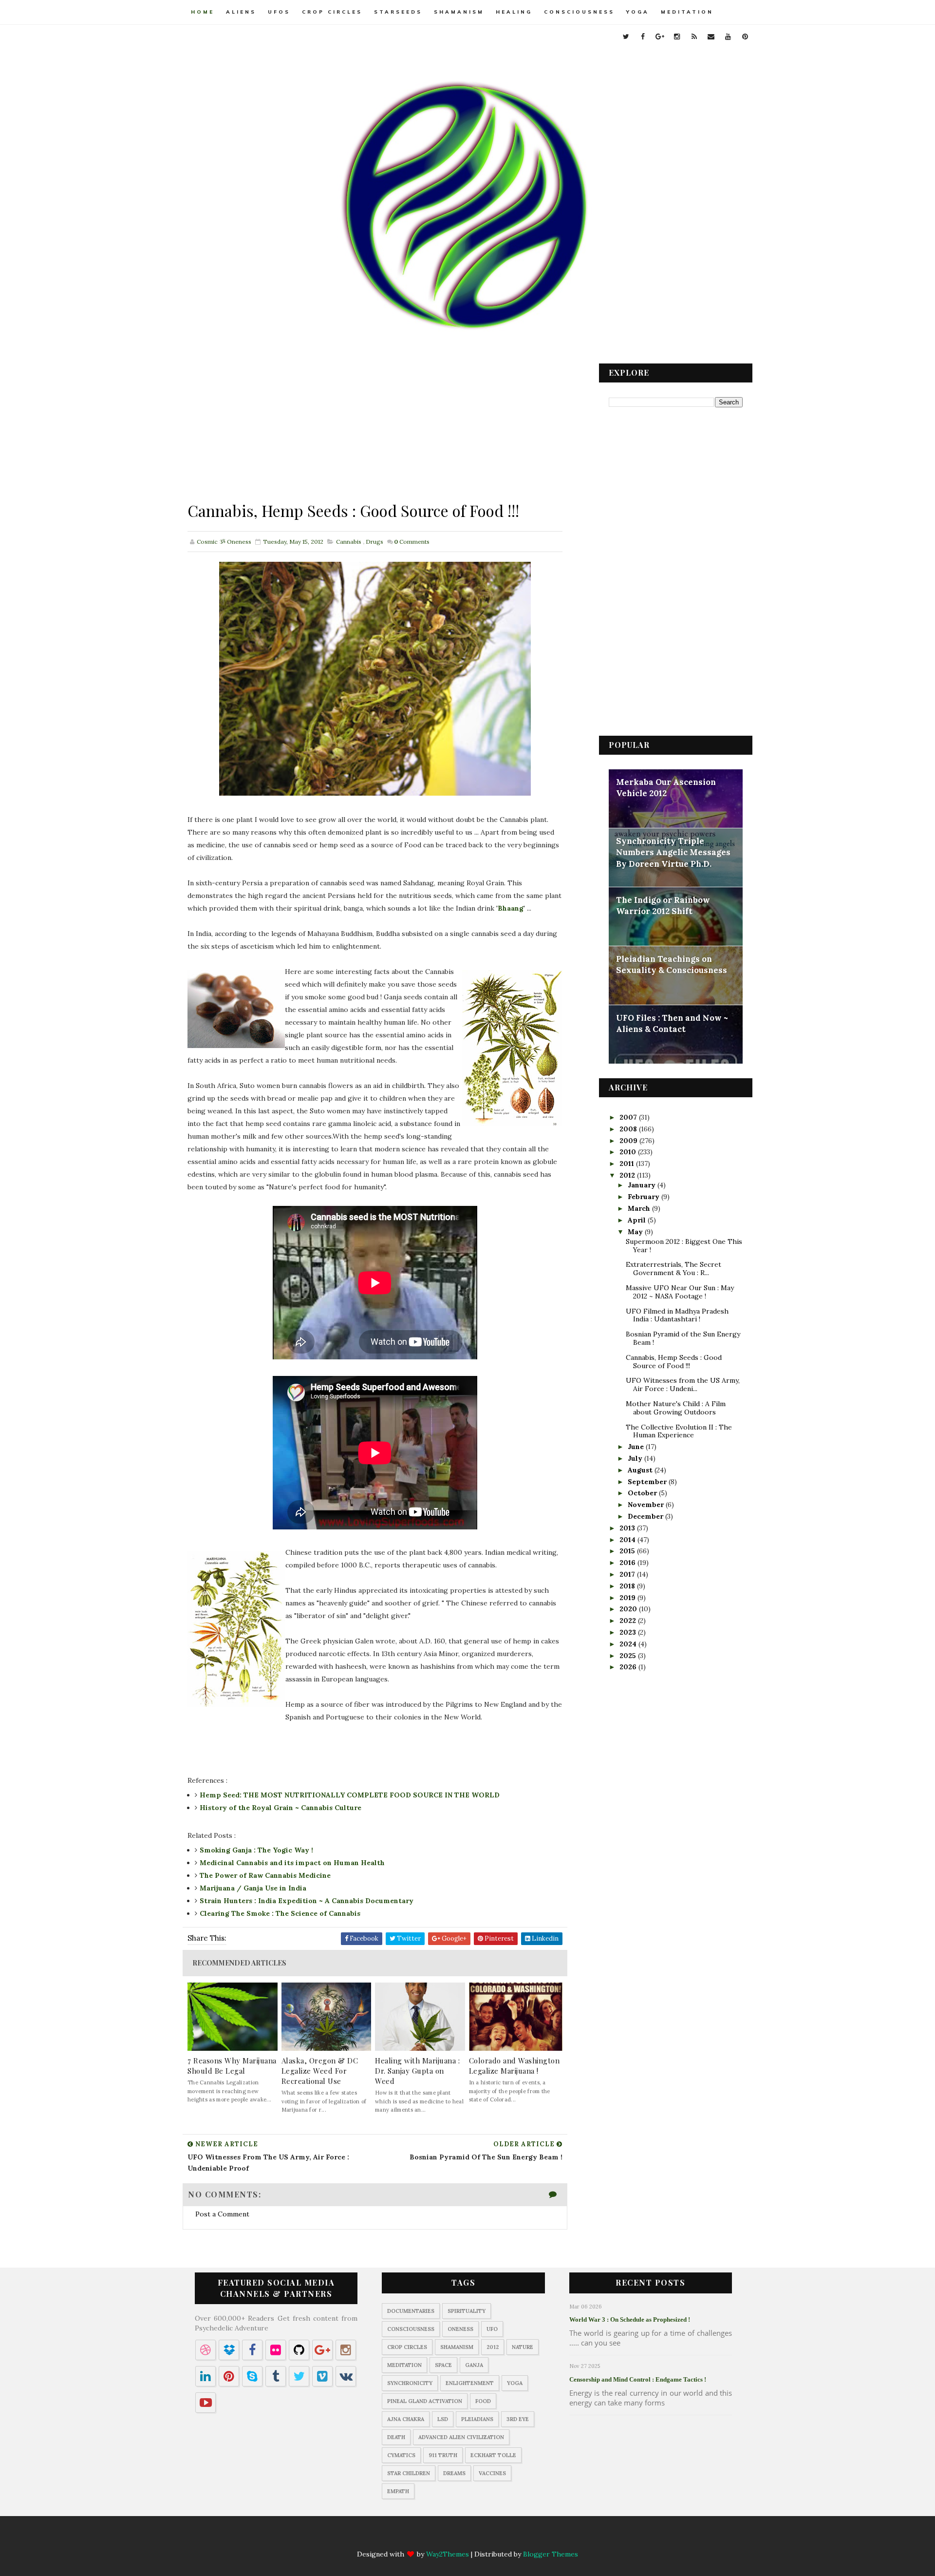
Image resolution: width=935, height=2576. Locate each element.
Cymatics (401, 2455)
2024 (629, 1644)
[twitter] (626, 37)
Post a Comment (222, 2214)
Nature (523, 2347)
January (643, 1185)
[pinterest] (745, 37)
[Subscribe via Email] (496, 2538)
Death (396, 2437)
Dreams (454, 2473)
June (637, 1447)
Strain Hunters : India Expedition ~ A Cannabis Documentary (307, 1901)
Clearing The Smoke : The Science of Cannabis (280, 1913)
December (646, 1516)
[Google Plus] (439, 2538)
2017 (628, 1574)
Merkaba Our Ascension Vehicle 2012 (666, 788)
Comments (412, 542)
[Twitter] (401, 2538)
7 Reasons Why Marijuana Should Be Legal (232, 2066)
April (638, 1220)
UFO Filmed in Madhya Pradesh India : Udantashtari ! (677, 1315)
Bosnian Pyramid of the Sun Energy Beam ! (683, 1338)
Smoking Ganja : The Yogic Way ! (256, 1850)
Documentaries (411, 2311)
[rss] (694, 37)
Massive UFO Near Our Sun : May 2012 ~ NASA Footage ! (680, 1292)
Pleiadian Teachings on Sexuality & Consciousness (672, 965)
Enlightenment (470, 2383)
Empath (398, 2491)
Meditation (687, 12)
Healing (514, 12)
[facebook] (643, 37)
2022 (629, 1621)
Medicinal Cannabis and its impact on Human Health (292, 1863)
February (645, 1197)
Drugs (374, 542)
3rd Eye (518, 2419)
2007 (629, 1117)
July (636, 1458)
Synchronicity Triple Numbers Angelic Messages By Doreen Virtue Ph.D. (673, 852)
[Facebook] (420, 2538)
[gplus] (660, 37)
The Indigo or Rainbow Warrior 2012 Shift (663, 906)
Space (443, 2365)
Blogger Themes (551, 2554)
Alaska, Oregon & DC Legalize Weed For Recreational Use (320, 2071)
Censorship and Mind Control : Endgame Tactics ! (638, 2379)
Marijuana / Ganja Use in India (253, 1888)
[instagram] (677, 37)
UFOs (279, 12)
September (648, 1482)
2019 (628, 1598)
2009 (629, 1141)
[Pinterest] (534, 2538)
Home (203, 12)
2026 (629, 1667)
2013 (628, 1528)
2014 (628, 1540)
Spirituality (467, 2311)
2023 (629, 1632)
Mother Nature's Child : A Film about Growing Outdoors (676, 1408)
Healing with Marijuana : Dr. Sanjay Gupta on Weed (417, 2071)
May (636, 1232)
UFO (492, 2329)
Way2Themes (448, 2554)
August (641, 1470)
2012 (628, 1175)
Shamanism (459, 12)
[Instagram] (458, 2538)
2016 (628, 1563)
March (640, 1208)
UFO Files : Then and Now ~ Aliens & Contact (672, 1024)
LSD (443, 2419)
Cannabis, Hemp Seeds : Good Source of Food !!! (674, 1362)
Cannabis (349, 542)
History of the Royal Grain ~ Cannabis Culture (280, 1808)
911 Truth (443, 2455)
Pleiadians (477, 2419)
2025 (629, 1656)
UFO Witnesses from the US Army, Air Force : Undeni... (683, 1384)
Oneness (460, 2329)
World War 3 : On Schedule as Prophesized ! (630, 2319)
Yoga (638, 12)
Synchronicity (410, 2383)
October (643, 1493)
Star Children (409, 2473)
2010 (629, 1152)
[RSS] (477, 2538)
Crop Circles (332, 12)
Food (483, 2401)
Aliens (241, 12)
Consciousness (579, 12)
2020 (629, 1609)
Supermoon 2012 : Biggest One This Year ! (684, 1246)
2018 (628, 1586)
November (647, 1505)
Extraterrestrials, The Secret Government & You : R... (673, 1269)
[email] (711, 37)
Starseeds (398, 12)
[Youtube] (515, 2538)
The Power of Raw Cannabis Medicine (265, 1875)
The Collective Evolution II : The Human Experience (679, 1431)
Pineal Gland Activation (425, 2401)
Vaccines (492, 2473)
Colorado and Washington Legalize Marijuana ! (514, 2066)
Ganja (474, 2365)
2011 (628, 1164)
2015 (628, 1551)
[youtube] (728, 37)
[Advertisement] (375, 432)
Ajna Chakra (406, 2419)
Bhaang (511, 908)
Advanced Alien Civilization (461, 2437)
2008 (629, 1129)
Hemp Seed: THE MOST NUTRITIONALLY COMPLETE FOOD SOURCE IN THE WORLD (350, 1795)
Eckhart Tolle (493, 2455)
